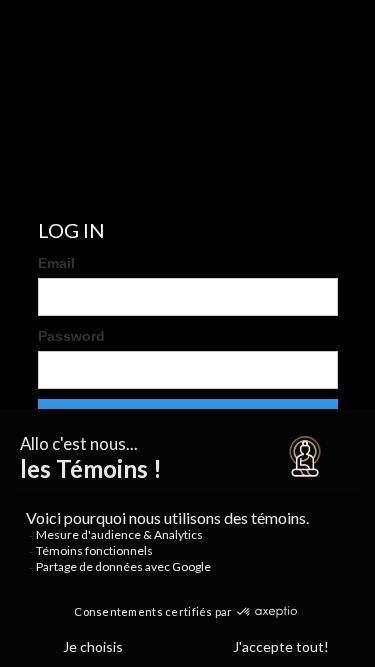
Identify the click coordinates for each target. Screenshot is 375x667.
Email (56, 263)
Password (71, 336)
